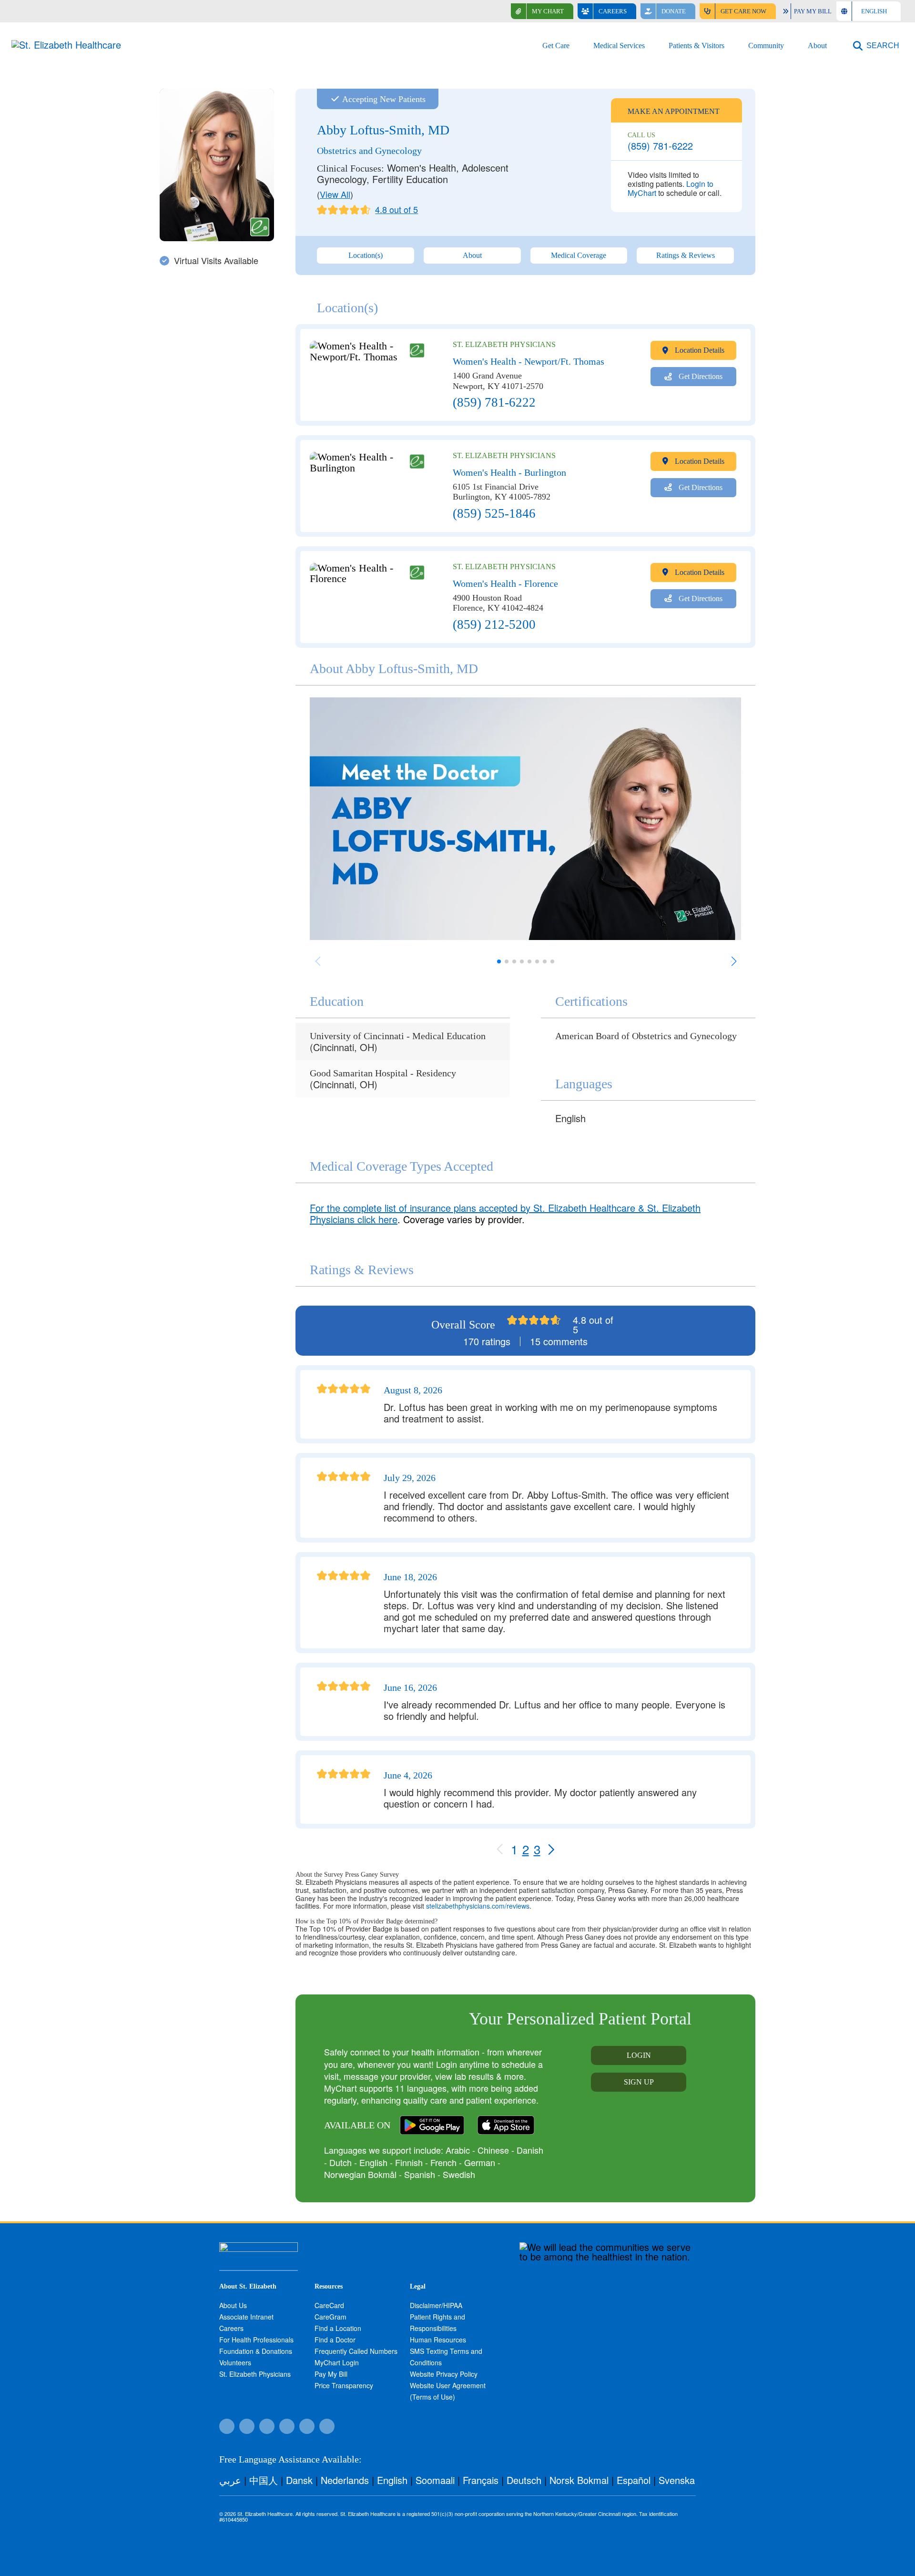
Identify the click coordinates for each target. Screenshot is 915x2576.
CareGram (330, 2317)
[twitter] (267, 2426)
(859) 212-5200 (494, 625)
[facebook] (227, 2426)
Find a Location (338, 2328)
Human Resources (438, 2340)
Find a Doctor (335, 2340)
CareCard (329, 2305)
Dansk (299, 2480)
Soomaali (435, 2480)
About (472, 255)
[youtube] (307, 2426)
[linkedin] (327, 2426)
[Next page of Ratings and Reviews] (551, 1849)
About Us (233, 2305)
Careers (231, 2328)
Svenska (677, 2480)
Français (481, 2480)
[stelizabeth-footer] (259, 2247)
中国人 (264, 2480)
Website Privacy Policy (444, 2374)
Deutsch (524, 2480)
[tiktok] (247, 2426)
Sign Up (639, 2082)
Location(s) (366, 255)
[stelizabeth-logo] (66, 45)
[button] (876, 46)
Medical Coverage (579, 255)
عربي (230, 2480)
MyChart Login (337, 2362)
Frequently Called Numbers (356, 2351)
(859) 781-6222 (660, 146)
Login (639, 2055)
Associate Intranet (246, 2317)
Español (634, 2480)
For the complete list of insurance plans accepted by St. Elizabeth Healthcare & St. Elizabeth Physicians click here (505, 1213)
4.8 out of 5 (396, 210)
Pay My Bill (331, 2374)
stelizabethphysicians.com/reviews (478, 1906)
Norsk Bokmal (579, 2480)
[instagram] (287, 2426)
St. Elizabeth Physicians (255, 2374)
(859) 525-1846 (494, 514)
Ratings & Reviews (686, 255)
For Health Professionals (256, 2340)
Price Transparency (344, 2385)
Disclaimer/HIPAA (436, 2305)
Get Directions (700, 376)
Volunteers (235, 2362)
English (392, 2480)
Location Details (699, 350)
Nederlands (345, 2480)
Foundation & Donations (256, 2351)
